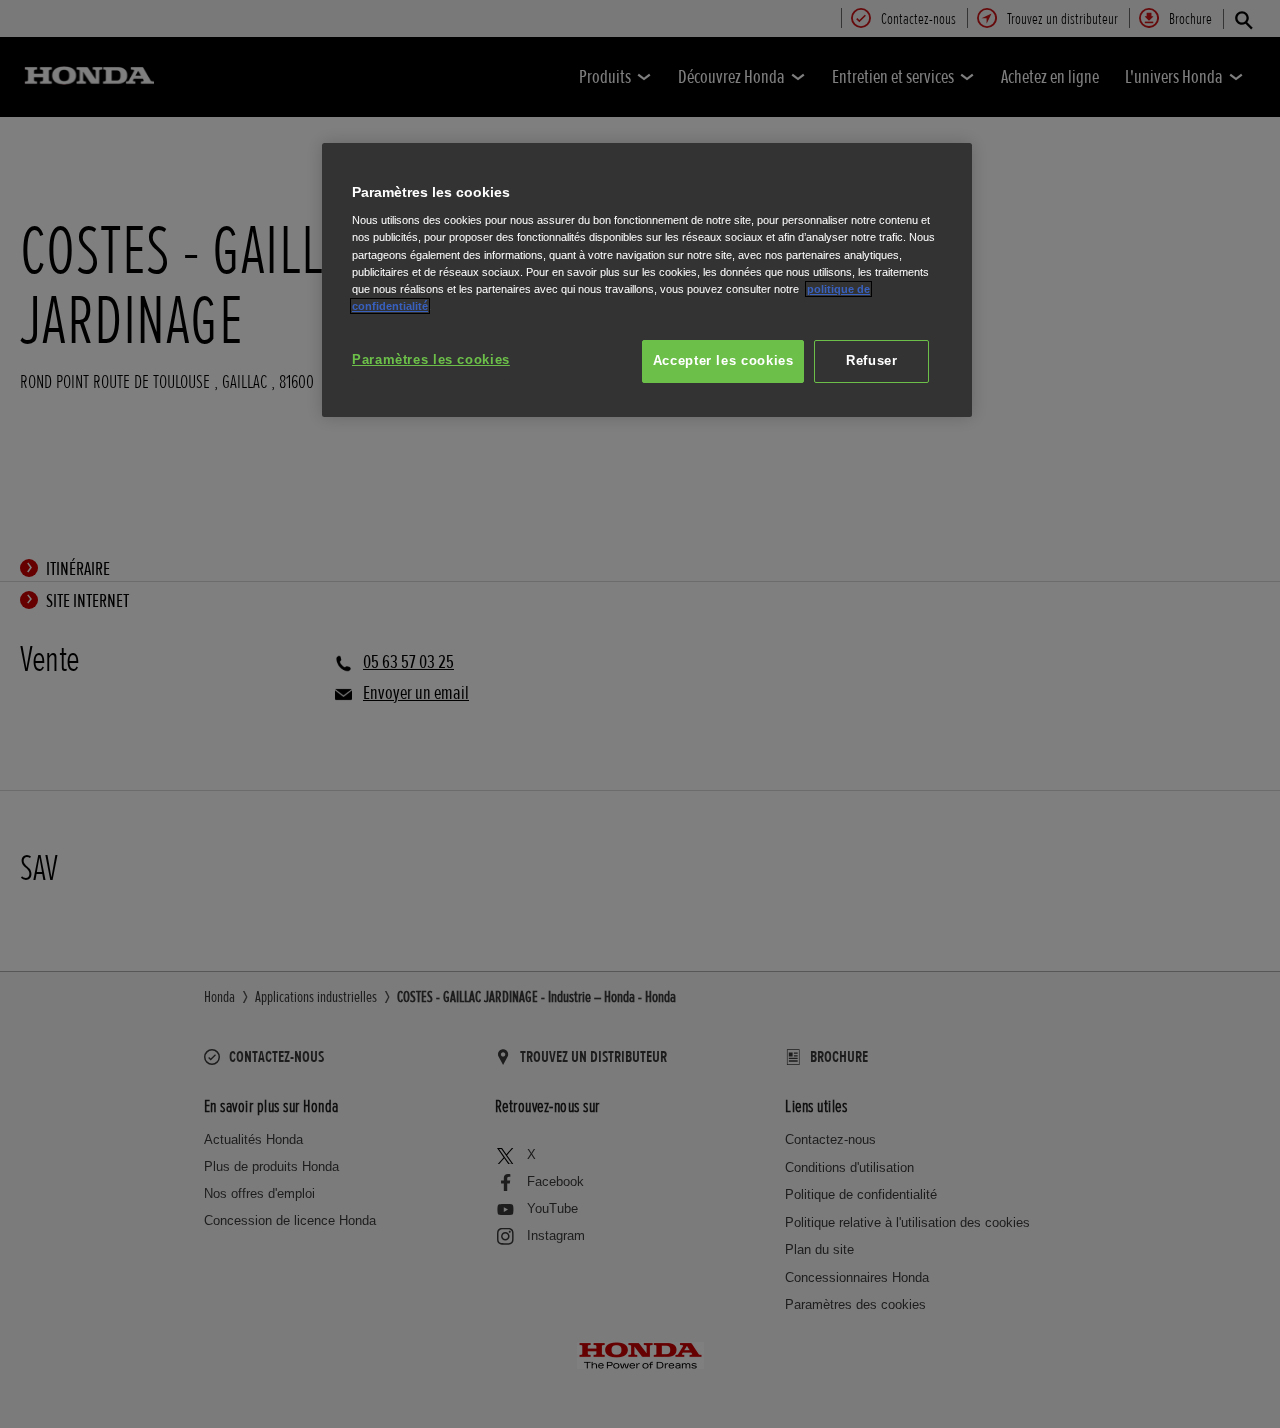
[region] (647, 280)
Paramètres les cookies (431, 360)
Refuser (871, 361)
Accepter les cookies (723, 361)
